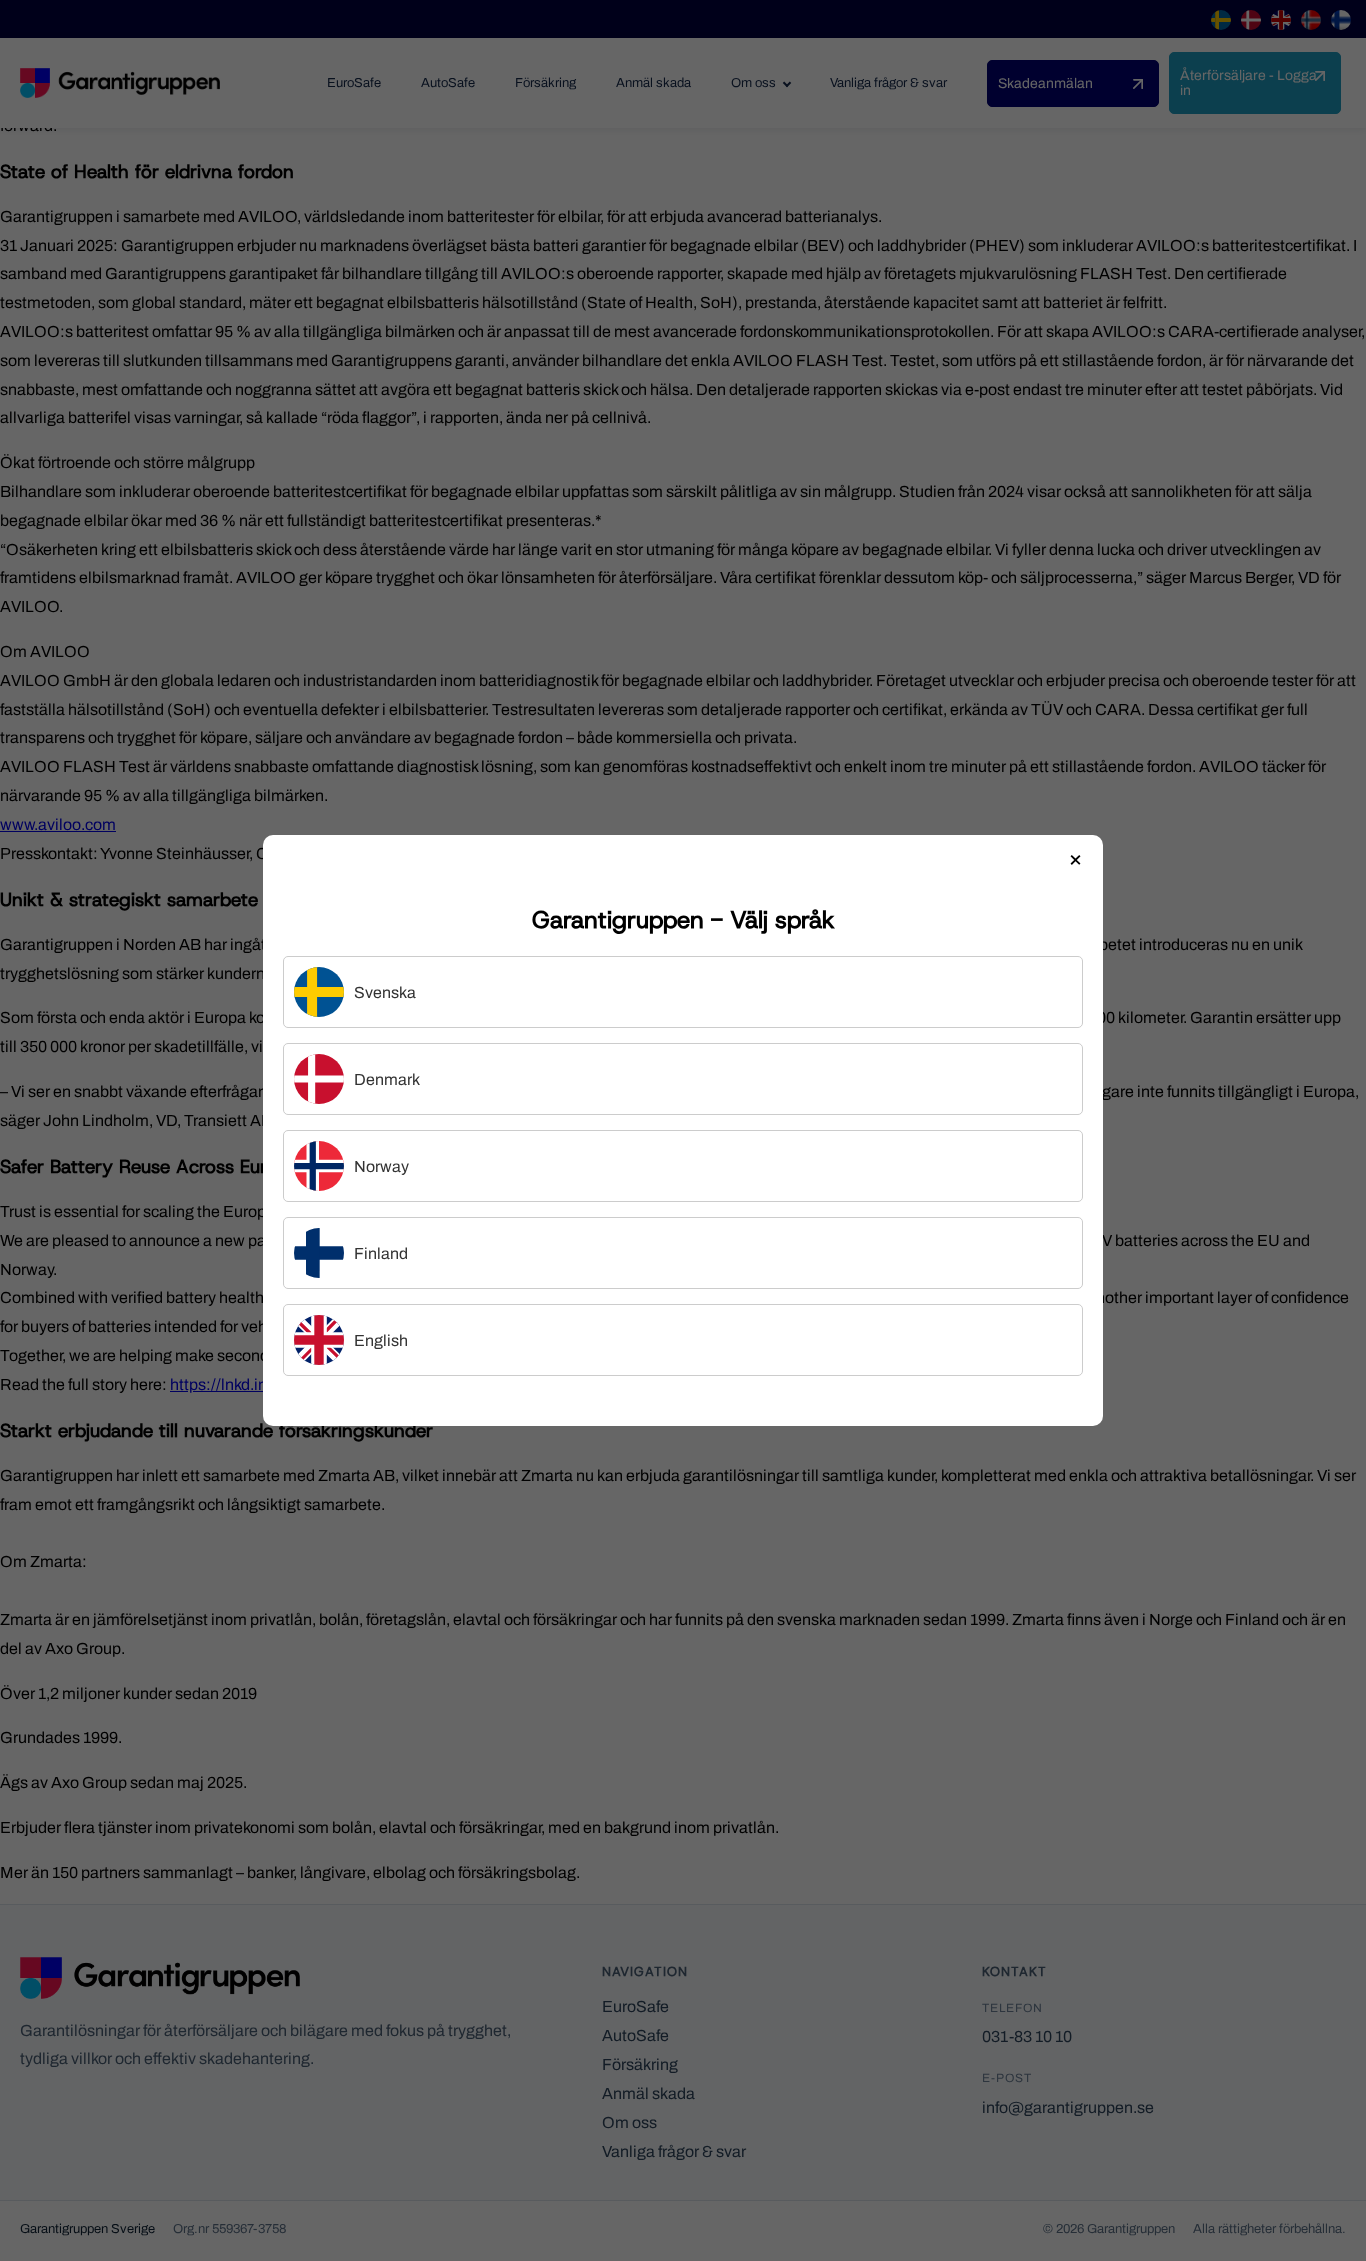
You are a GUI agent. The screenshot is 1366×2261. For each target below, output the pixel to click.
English (381, 1340)
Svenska (385, 992)
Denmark (387, 1079)
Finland (381, 1253)
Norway (381, 1166)
